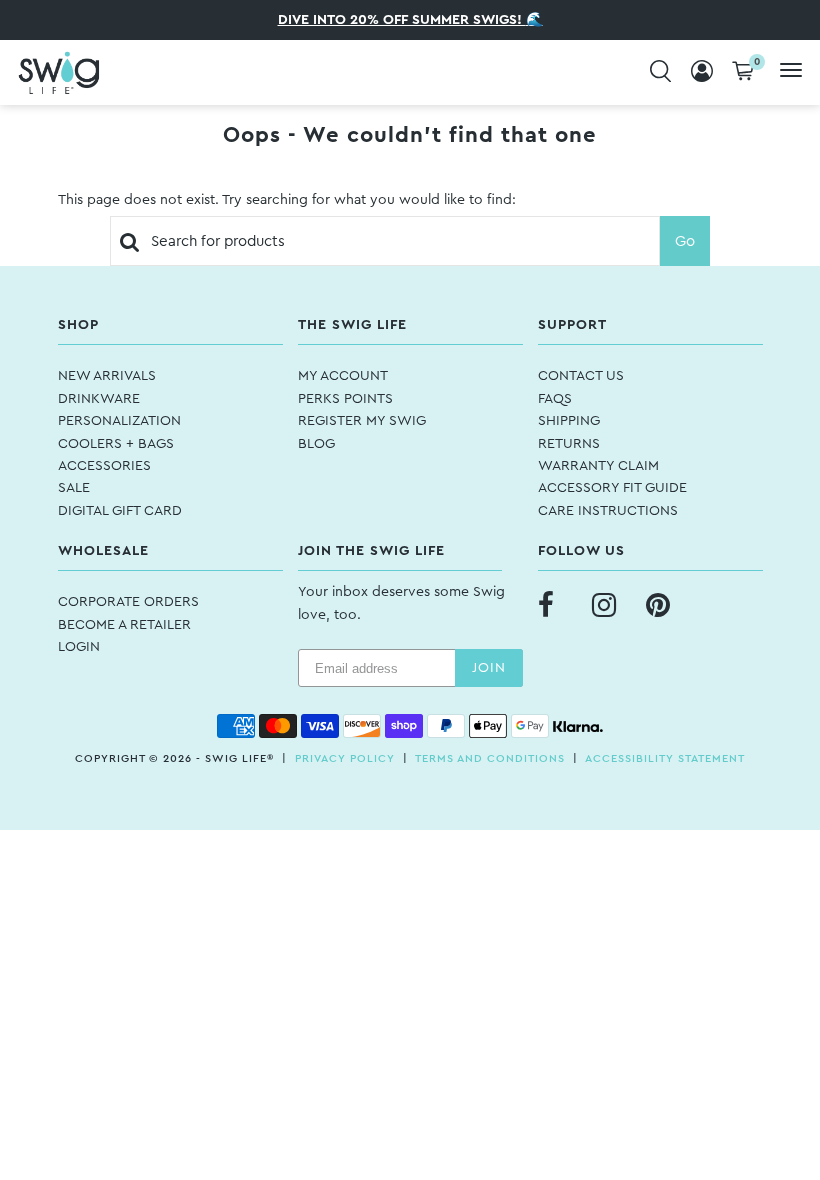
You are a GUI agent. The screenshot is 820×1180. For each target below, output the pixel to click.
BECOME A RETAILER (124, 625)
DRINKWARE (99, 399)
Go (685, 241)
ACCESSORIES (104, 466)
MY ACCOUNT (343, 376)
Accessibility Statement (665, 758)
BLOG (316, 444)
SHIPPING (569, 421)
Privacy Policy (345, 758)
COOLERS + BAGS (116, 444)
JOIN (489, 668)
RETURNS (569, 444)
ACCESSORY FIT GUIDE (612, 488)
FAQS (555, 399)
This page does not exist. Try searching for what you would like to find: (287, 200)
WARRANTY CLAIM (598, 466)
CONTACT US (581, 376)
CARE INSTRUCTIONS (608, 511)
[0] (743, 72)
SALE (74, 488)
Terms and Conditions (490, 758)
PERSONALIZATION (119, 421)
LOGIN (79, 647)
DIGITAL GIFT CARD (120, 511)
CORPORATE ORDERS (128, 602)
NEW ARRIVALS (107, 376)
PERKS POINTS (345, 399)
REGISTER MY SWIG (362, 421)
